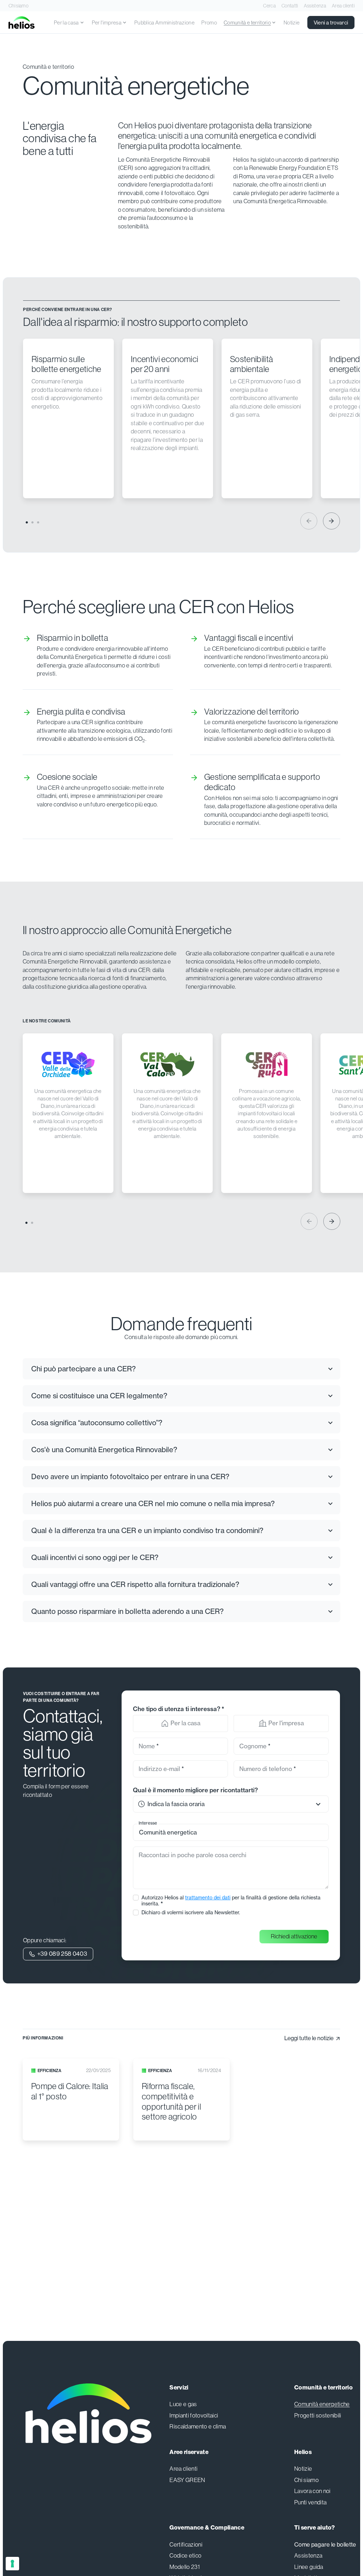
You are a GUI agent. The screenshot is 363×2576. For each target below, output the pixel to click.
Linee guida (309, 2567)
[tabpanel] (73, 418)
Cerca (269, 6)
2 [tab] (32, 522)
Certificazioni (186, 2545)
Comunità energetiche (322, 2404)
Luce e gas (183, 2404)
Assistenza (315, 6)
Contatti (290, 6)
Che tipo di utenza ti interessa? (178, 1709)
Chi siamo (18, 6)
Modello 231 (185, 2567)
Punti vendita (310, 2502)
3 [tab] (37, 522)
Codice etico (185, 2556)
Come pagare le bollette (325, 2545)
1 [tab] (26, 522)
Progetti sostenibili (318, 2416)
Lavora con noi (312, 2491)
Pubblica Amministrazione (164, 23)
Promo (209, 23)
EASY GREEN (187, 2480)
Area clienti (343, 6)
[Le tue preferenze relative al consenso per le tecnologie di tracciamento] (12, 2564)
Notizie (292, 23)
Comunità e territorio (48, 67)
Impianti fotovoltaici (194, 2416)
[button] (231, 1804)
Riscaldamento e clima (198, 2427)
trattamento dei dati (208, 1897)
